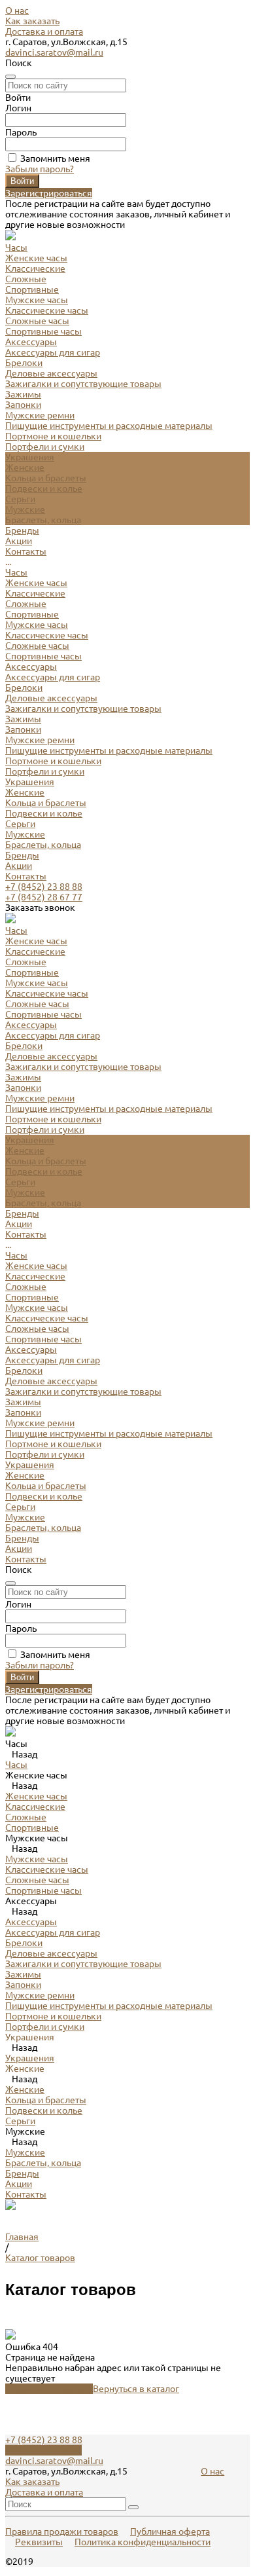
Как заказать (32, 21)
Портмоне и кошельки (53, 436)
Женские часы (36, 258)
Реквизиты (39, 2542)
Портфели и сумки (45, 447)
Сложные (26, 279)
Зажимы (23, 394)
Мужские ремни (40, 415)
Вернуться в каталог (136, 2389)
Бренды (22, 855)
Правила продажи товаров (62, 2531)
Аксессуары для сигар (53, 352)
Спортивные (32, 289)
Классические (35, 268)
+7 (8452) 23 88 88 (44, 887)
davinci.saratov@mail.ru (54, 52)
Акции (19, 866)
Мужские (25, 509)
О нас (17, 10)
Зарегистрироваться (49, 193)
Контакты (26, 876)
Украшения (30, 782)
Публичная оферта (170, 2531)
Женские (25, 468)
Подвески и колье (44, 488)
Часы (16, 572)
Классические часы (47, 310)
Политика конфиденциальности (143, 2542)
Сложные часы (37, 321)
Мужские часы (37, 300)
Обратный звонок (43, 2450)
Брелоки (24, 363)
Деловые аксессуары (51, 373)
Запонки (23, 405)
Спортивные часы (43, 331)
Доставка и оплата (44, 31)
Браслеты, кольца (43, 520)
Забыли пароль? (40, 169)
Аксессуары (31, 667)
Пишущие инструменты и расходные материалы (109, 426)
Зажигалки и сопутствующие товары (83, 384)
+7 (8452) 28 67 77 (44, 897)
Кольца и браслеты (46, 478)
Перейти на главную (49, 2389)
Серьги (20, 499)
